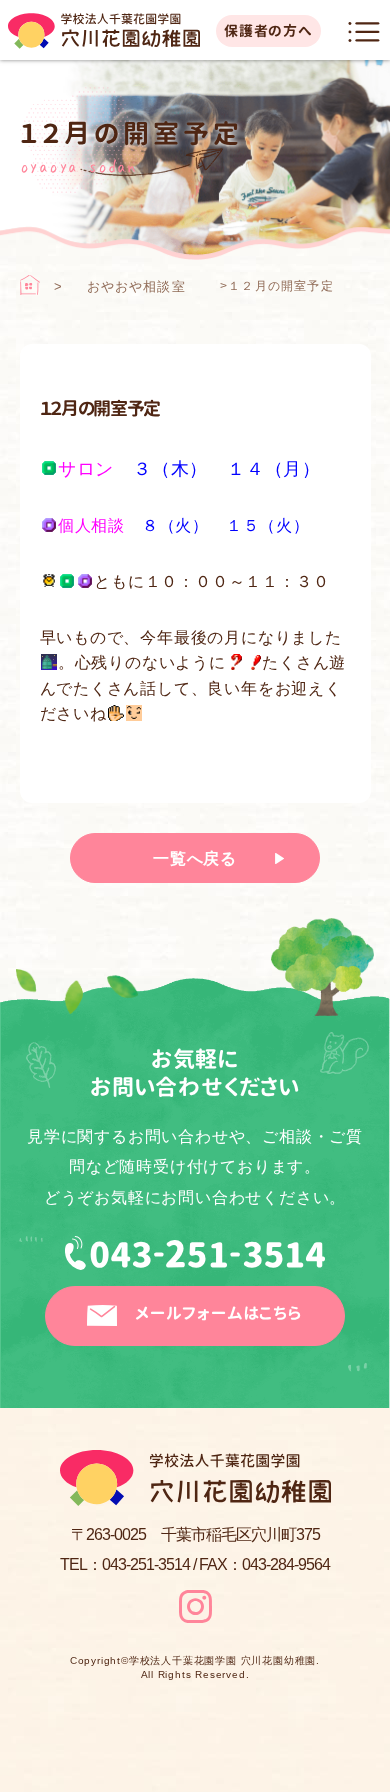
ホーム (30, 285)
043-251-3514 (195, 1261)
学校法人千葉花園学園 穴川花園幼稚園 (222, 1661)
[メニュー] (364, 32)
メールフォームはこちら (218, 1313)
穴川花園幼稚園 (104, 31)
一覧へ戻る (195, 858)
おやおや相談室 (136, 287)
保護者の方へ (268, 30)
